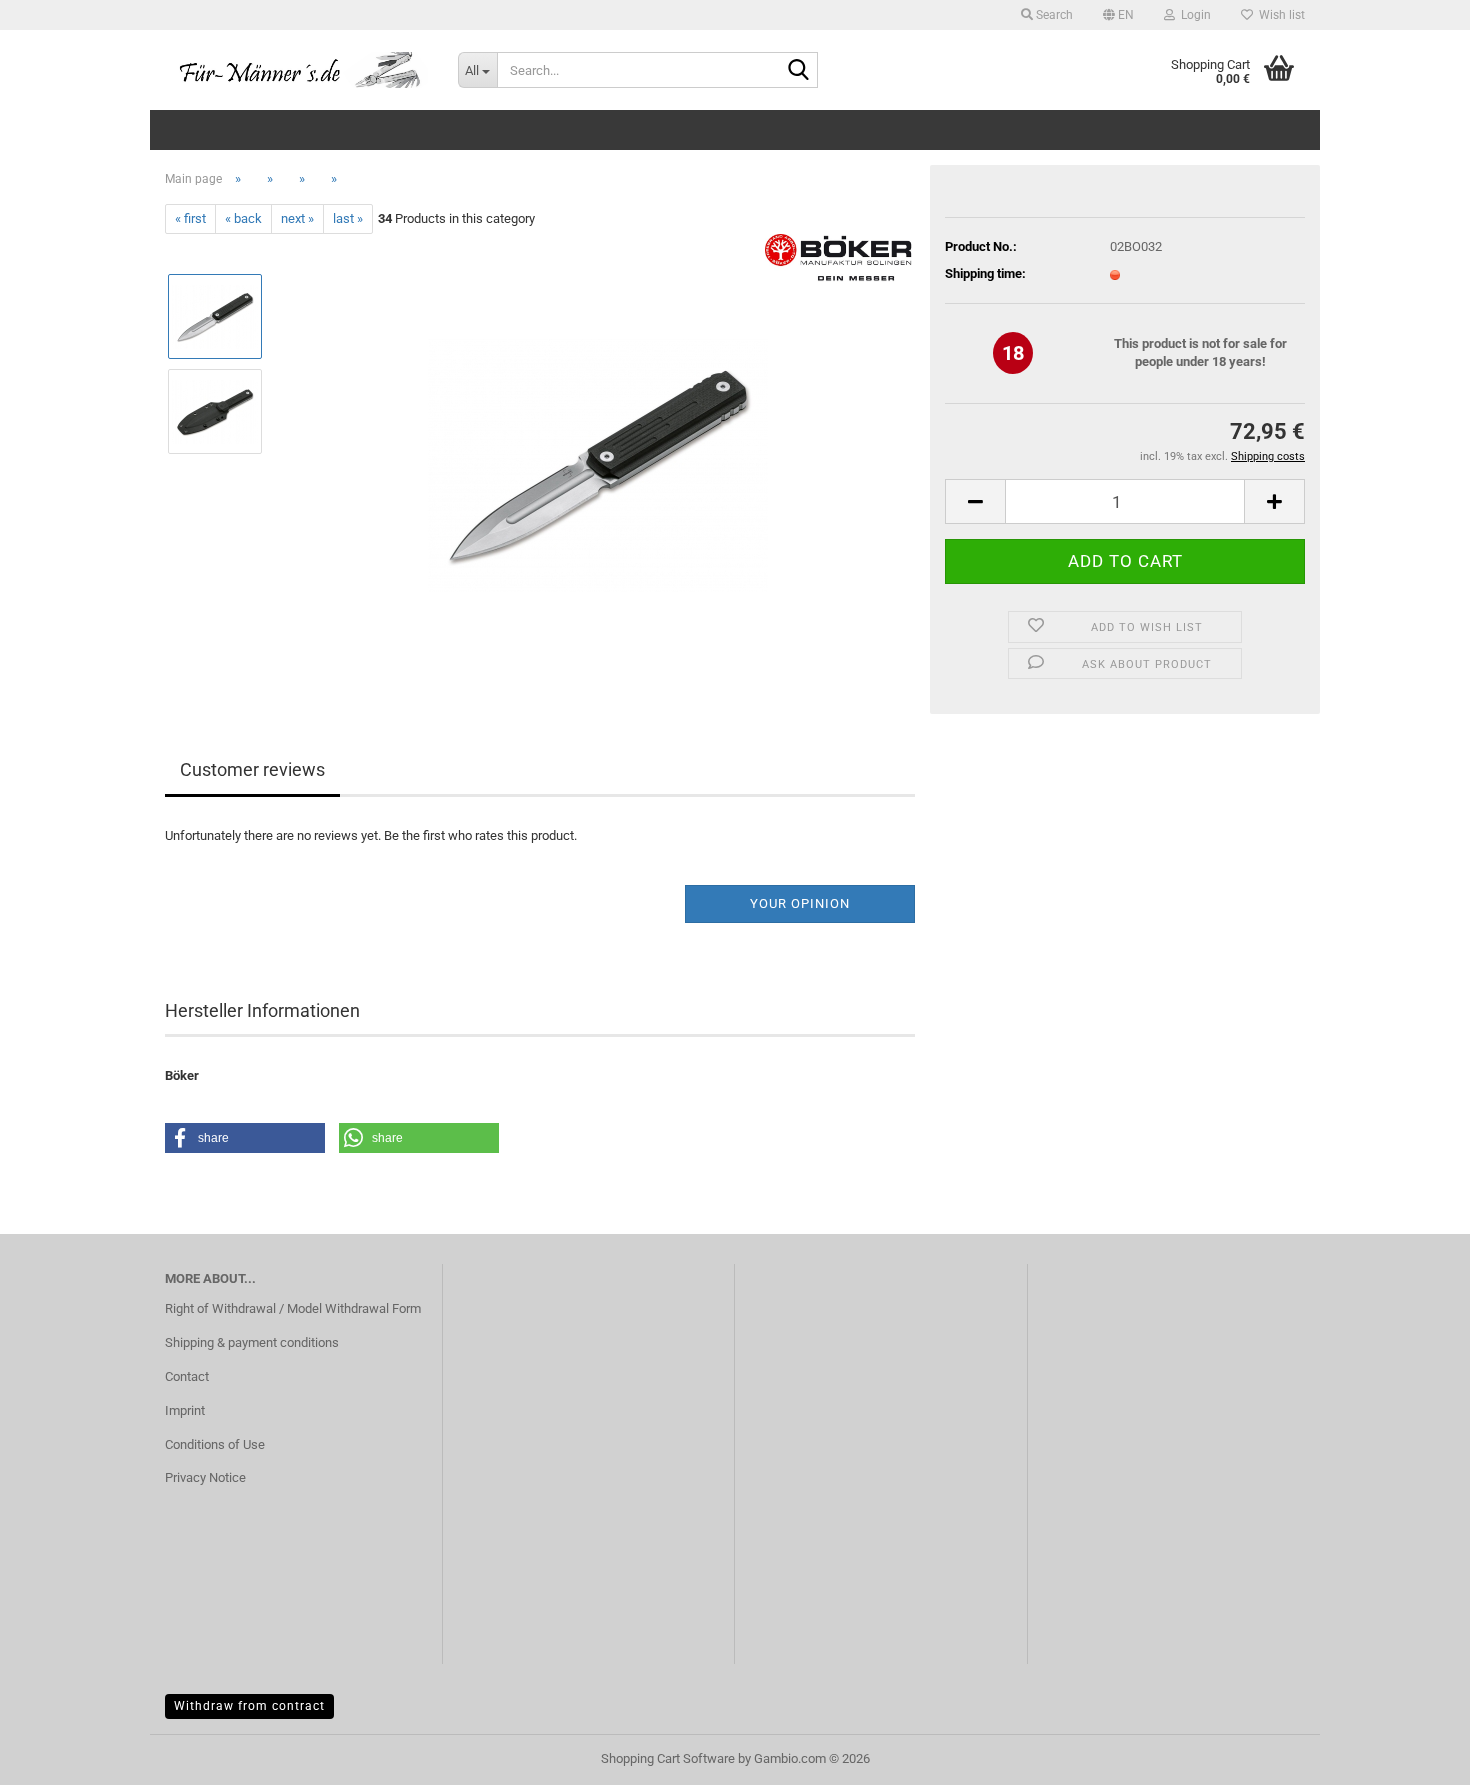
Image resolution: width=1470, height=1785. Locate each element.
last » (348, 218)
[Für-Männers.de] (296, 70)
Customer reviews (252, 769)
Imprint (185, 1410)
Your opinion (800, 903)
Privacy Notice (205, 1477)
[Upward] (1415, 1755)
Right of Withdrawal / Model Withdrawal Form (293, 1308)
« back (243, 218)
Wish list (1279, 15)
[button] (1118, 15)
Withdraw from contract (249, 1706)
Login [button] (1193, 15)
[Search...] (799, 71)
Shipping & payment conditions (252, 1342)
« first (190, 218)
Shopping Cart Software (668, 1758)
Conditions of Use (215, 1444)
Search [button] (1053, 15)
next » (297, 218)
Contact (187, 1376)
